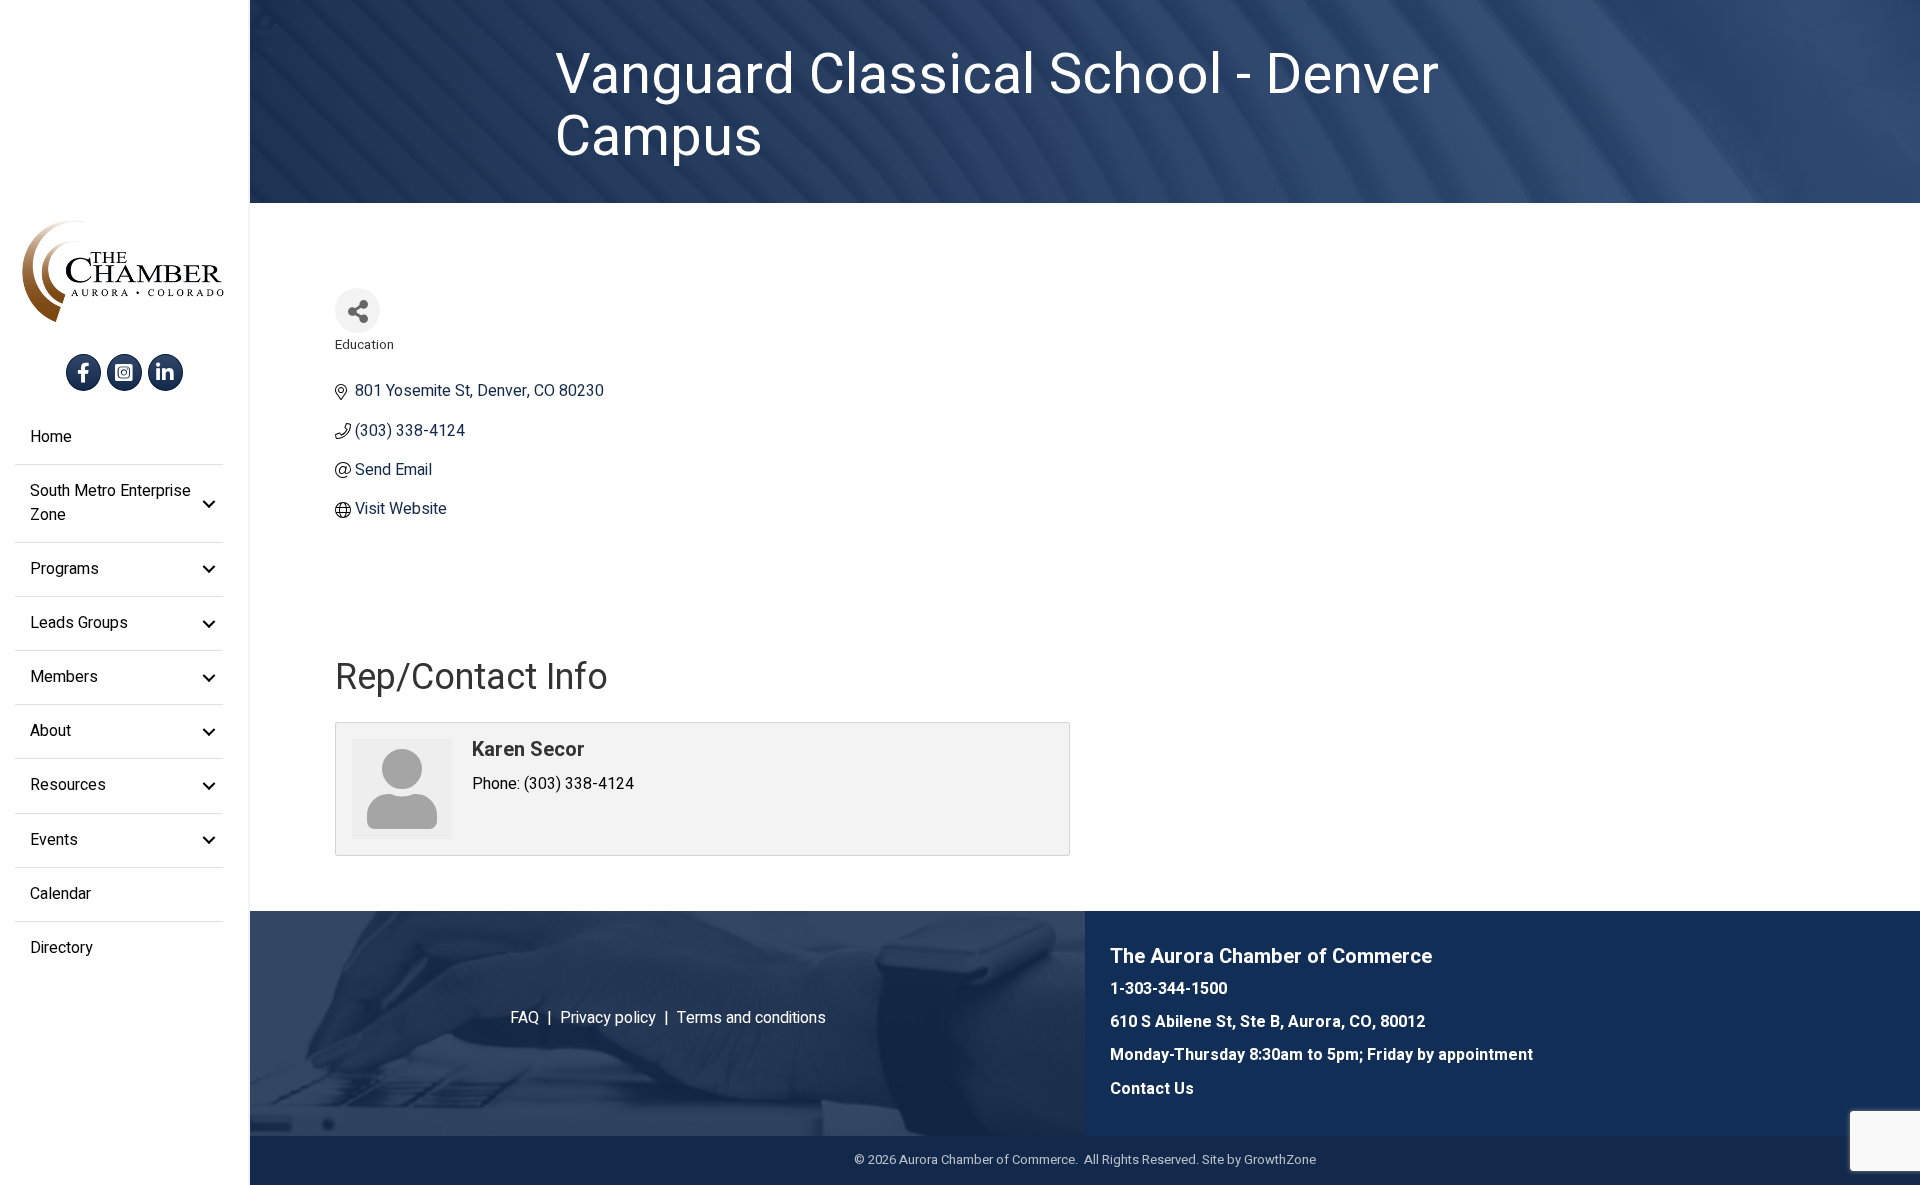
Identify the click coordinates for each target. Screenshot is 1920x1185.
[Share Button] (357, 310)
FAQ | (535, 1018)
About (50, 731)
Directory (61, 948)
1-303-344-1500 (1168, 989)
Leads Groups (79, 623)
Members (64, 677)
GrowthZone (1280, 1159)
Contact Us (1152, 1089)
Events (54, 840)
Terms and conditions (751, 1018)
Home (51, 437)
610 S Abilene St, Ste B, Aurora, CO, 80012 (1267, 1022)
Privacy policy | (618, 1018)
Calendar (60, 894)
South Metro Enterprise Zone (110, 502)
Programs (64, 569)
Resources (68, 785)
